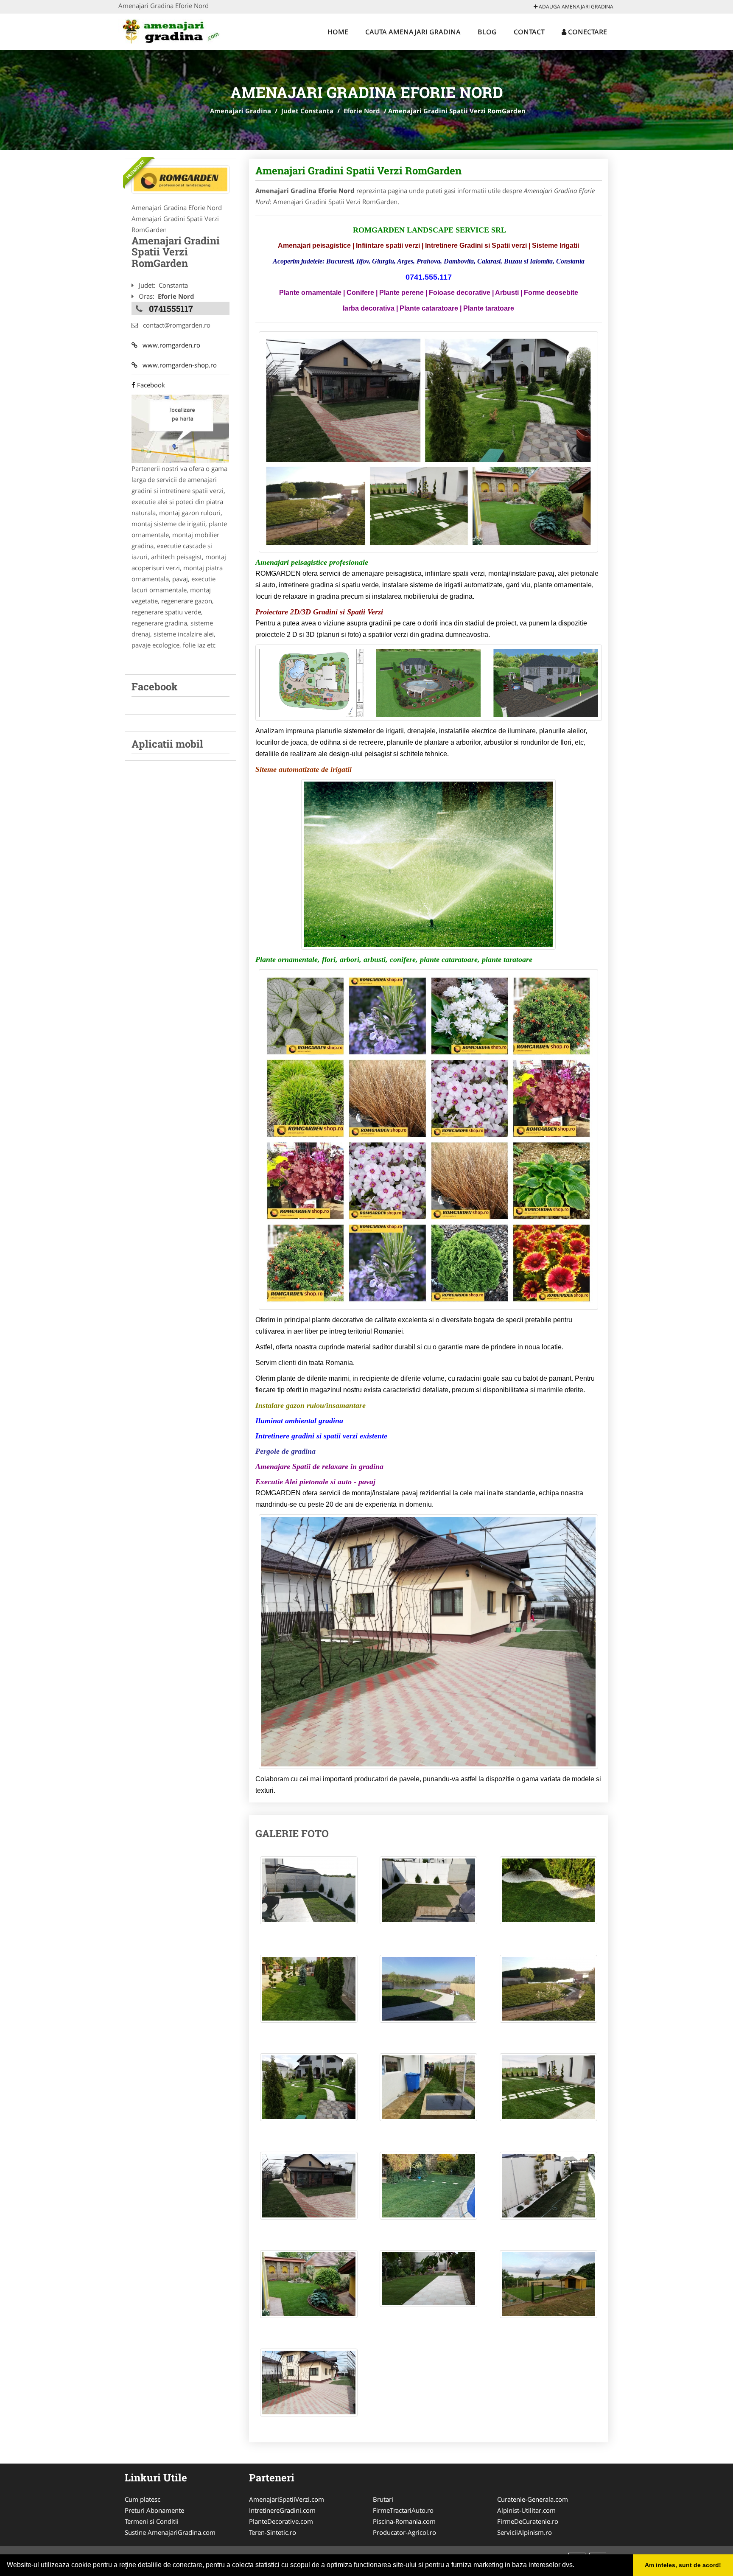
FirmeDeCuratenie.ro (528, 2521)
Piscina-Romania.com (404, 2521)
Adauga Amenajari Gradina (575, 7)
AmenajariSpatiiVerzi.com (287, 2499)
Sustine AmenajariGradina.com (170, 2532)
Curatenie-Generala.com (533, 2499)
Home (338, 32)
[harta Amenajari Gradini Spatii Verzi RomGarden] (180, 428)
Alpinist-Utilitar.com (526, 2510)
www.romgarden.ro (169, 345)
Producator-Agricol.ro (404, 2532)
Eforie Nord (362, 111)
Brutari (383, 2499)
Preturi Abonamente (154, 2510)
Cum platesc (143, 2499)
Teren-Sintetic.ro (273, 2532)
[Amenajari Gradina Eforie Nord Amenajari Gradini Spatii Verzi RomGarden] (309, 1895)
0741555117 (171, 308)
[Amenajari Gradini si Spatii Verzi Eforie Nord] (180, 179)
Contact (529, 32)
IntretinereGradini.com (282, 2510)
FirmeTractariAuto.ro (403, 2510)
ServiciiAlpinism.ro (525, 2532)
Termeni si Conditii (152, 2521)
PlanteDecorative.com (281, 2521)
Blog (487, 32)
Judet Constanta (307, 111)
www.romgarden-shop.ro (177, 365)
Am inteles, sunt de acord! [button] (683, 2565)
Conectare (587, 32)
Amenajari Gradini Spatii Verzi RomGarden (358, 171)
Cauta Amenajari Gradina (413, 32)
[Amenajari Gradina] (174, 31)
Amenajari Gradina (241, 111)
